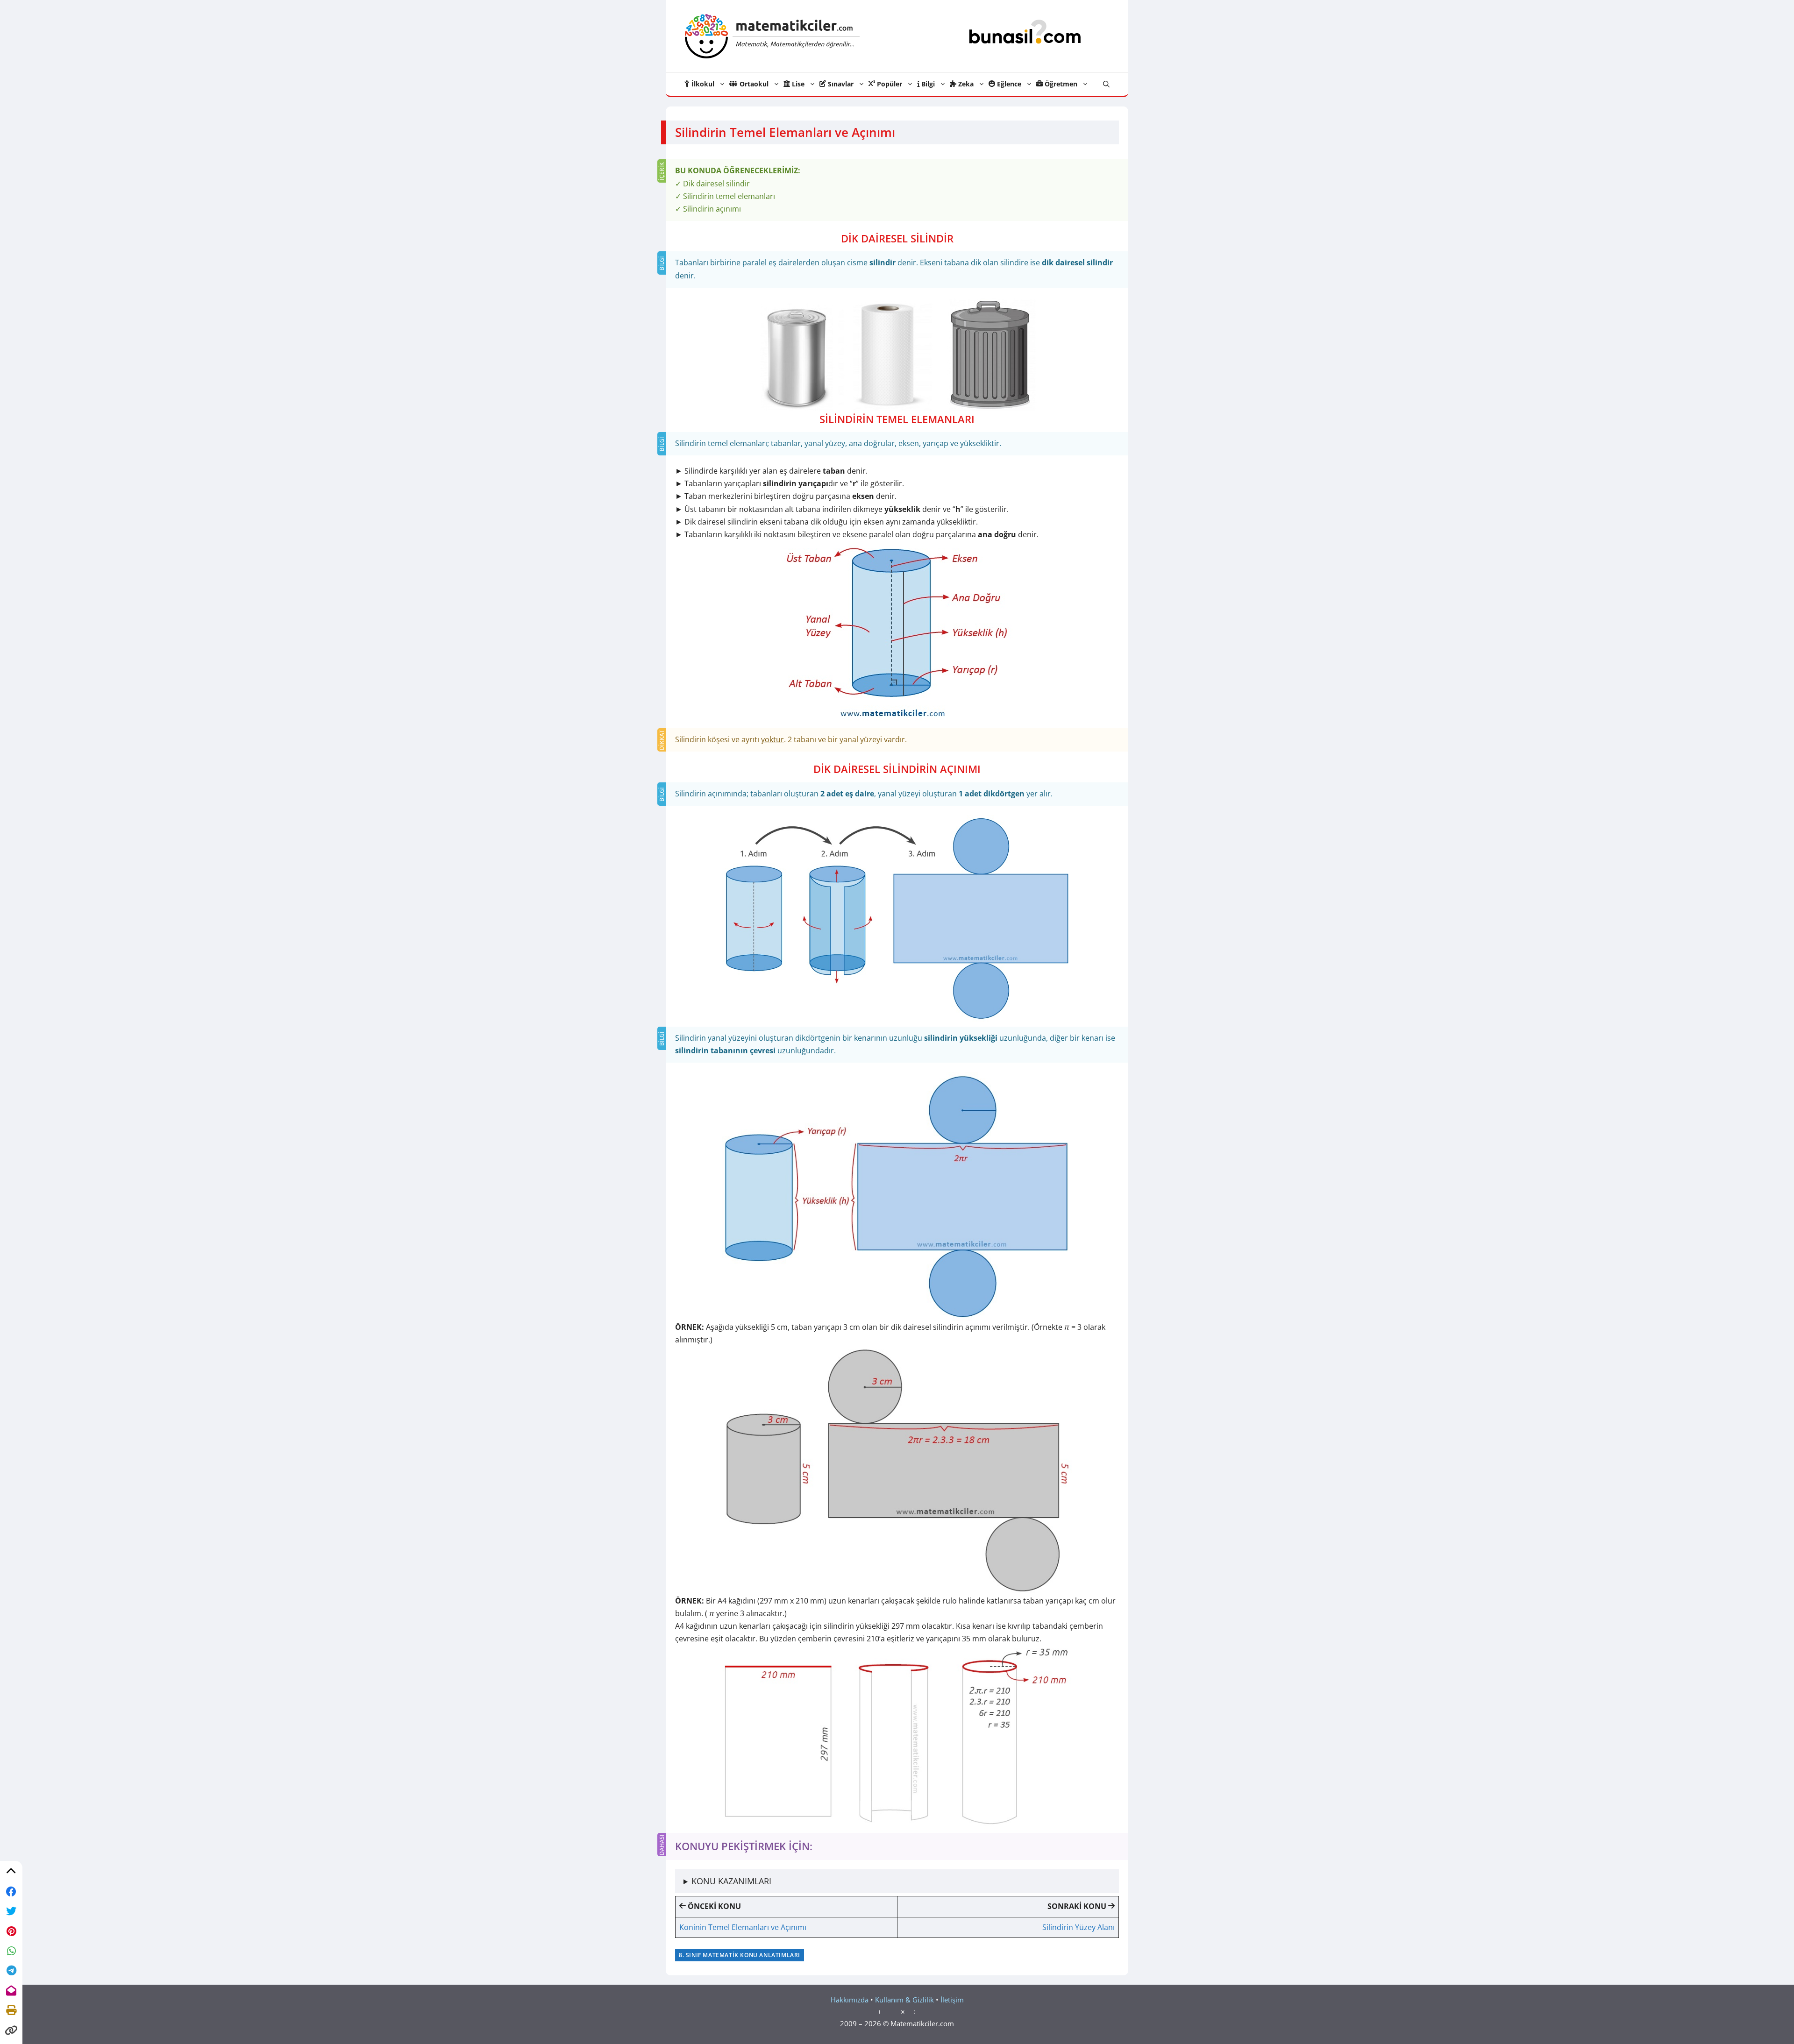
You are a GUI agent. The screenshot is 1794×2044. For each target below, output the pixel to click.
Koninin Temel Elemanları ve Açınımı (743, 1927)
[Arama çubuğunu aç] (1106, 84)
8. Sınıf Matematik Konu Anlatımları (740, 1955)
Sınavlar (840, 84)
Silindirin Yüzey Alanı (1079, 1927)
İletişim (952, 2000)
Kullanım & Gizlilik (904, 2000)
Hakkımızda (850, 2000)
